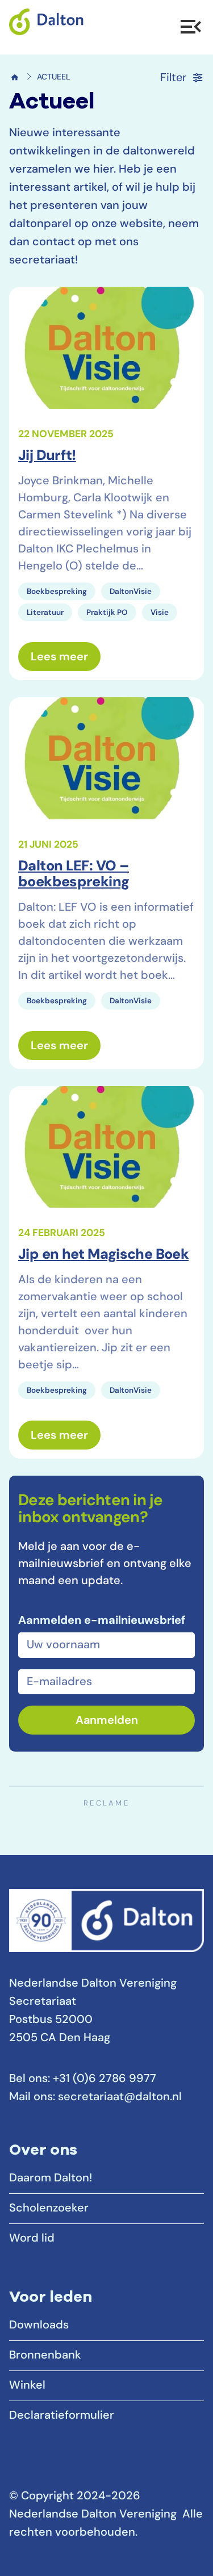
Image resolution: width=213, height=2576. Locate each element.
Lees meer (66, 657)
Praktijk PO (107, 613)
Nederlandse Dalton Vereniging (106, 27)
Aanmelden (107, 1721)
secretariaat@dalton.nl (120, 2097)
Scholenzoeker (49, 2209)
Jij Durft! (47, 456)
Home (15, 77)
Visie (160, 613)
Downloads (39, 2326)
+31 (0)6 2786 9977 (105, 2079)
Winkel (27, 2386)
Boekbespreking (57, 592)
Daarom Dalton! (51, 2179)
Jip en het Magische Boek (103, 1255)
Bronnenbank (45, 2356)
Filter (173, 78)
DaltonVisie (131, 592)
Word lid (32, 2239)
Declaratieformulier (62, 2416)
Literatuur (45, 613)
